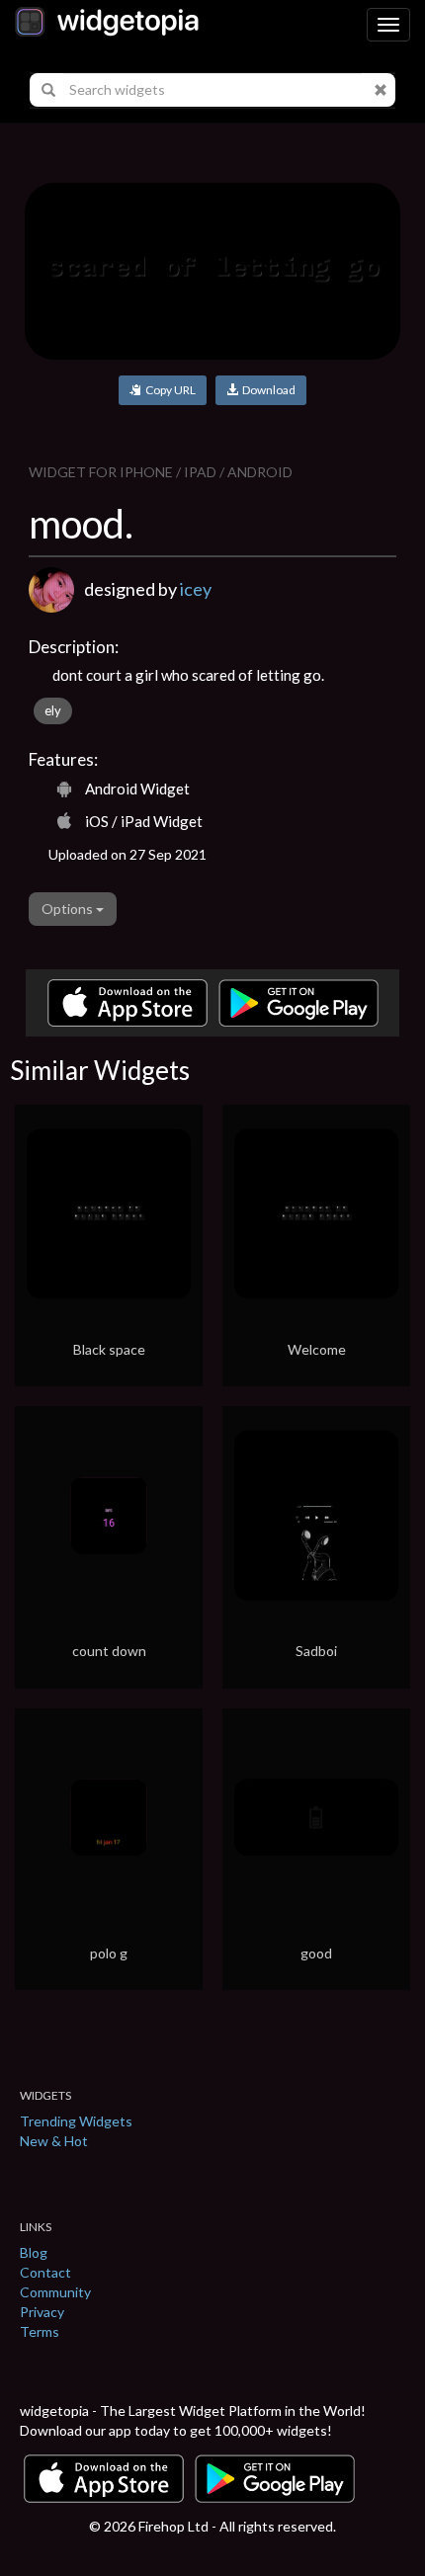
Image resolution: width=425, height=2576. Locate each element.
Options (69, 909)
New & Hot (54, 2141)
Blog (34, 2252)
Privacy (42, 2312)
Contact (45, 2272)
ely (53, 710)
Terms (40, 2331)
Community (55, 2292)
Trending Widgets (76, 2121)
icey (196, 589)
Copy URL (169, 390)
